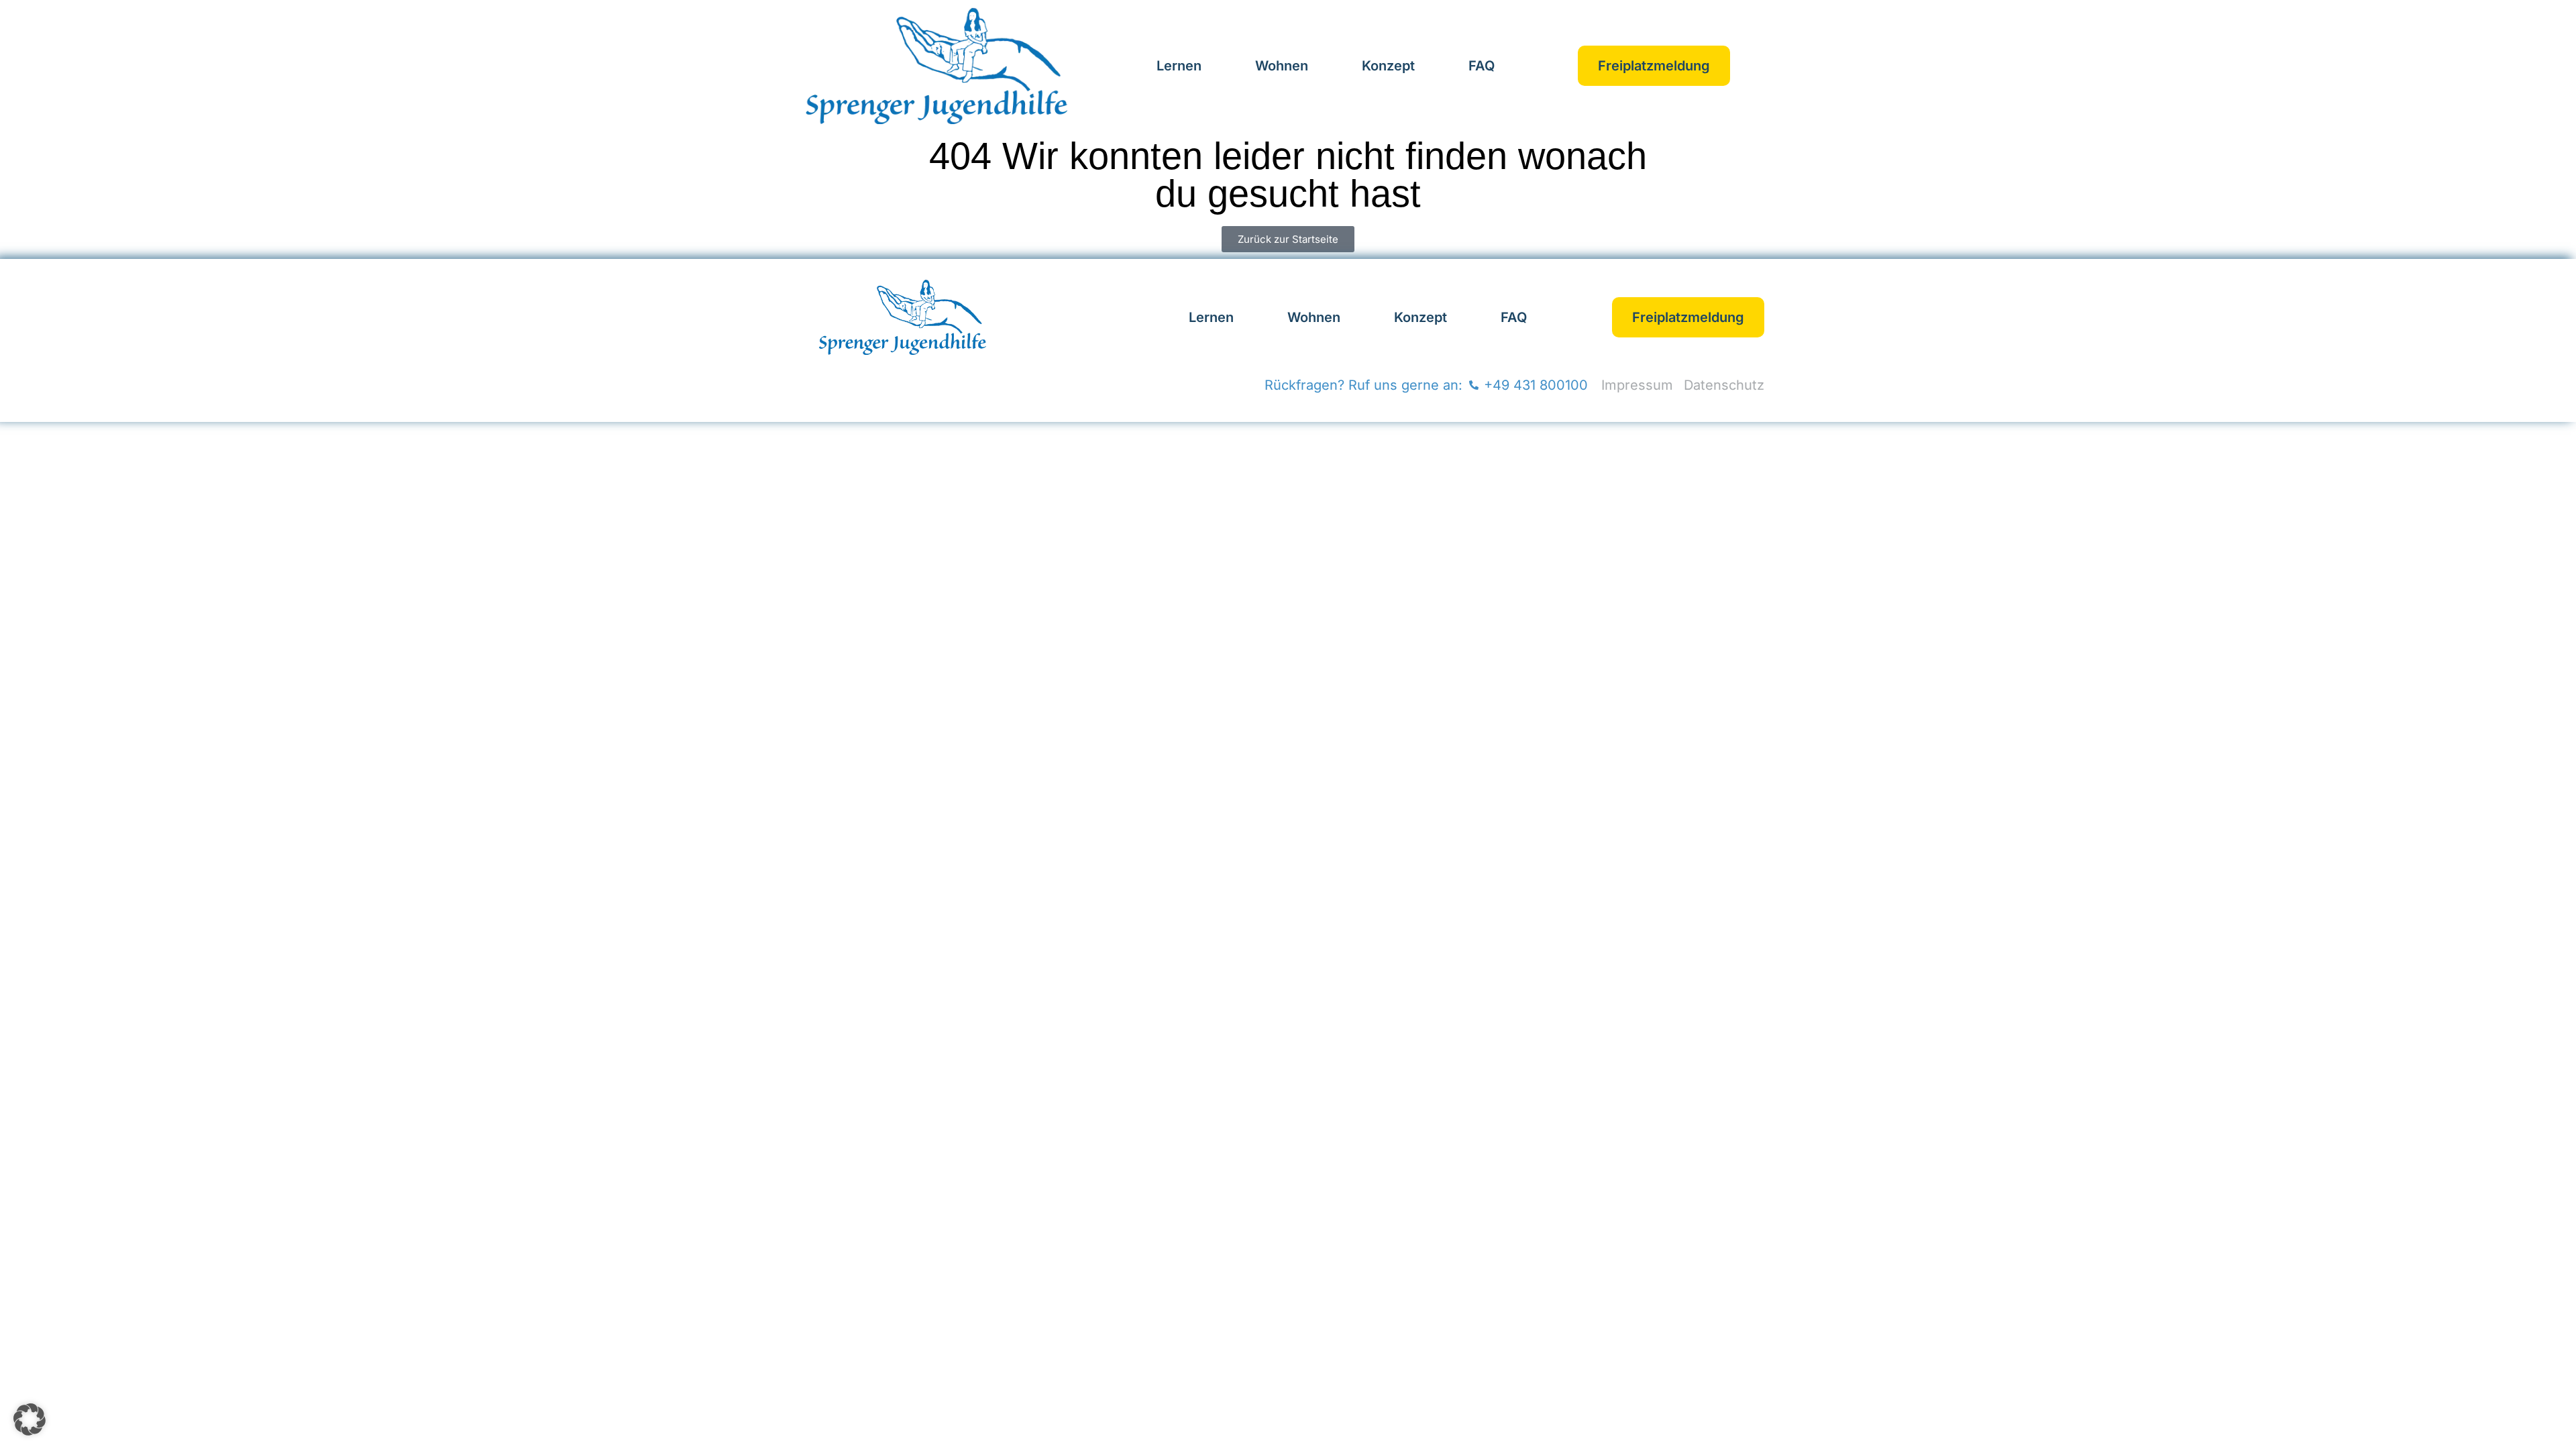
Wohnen (1282, 66)
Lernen (1179, 66)
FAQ (1482, 66)
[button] (30, 1419)
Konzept (1388, 66)
